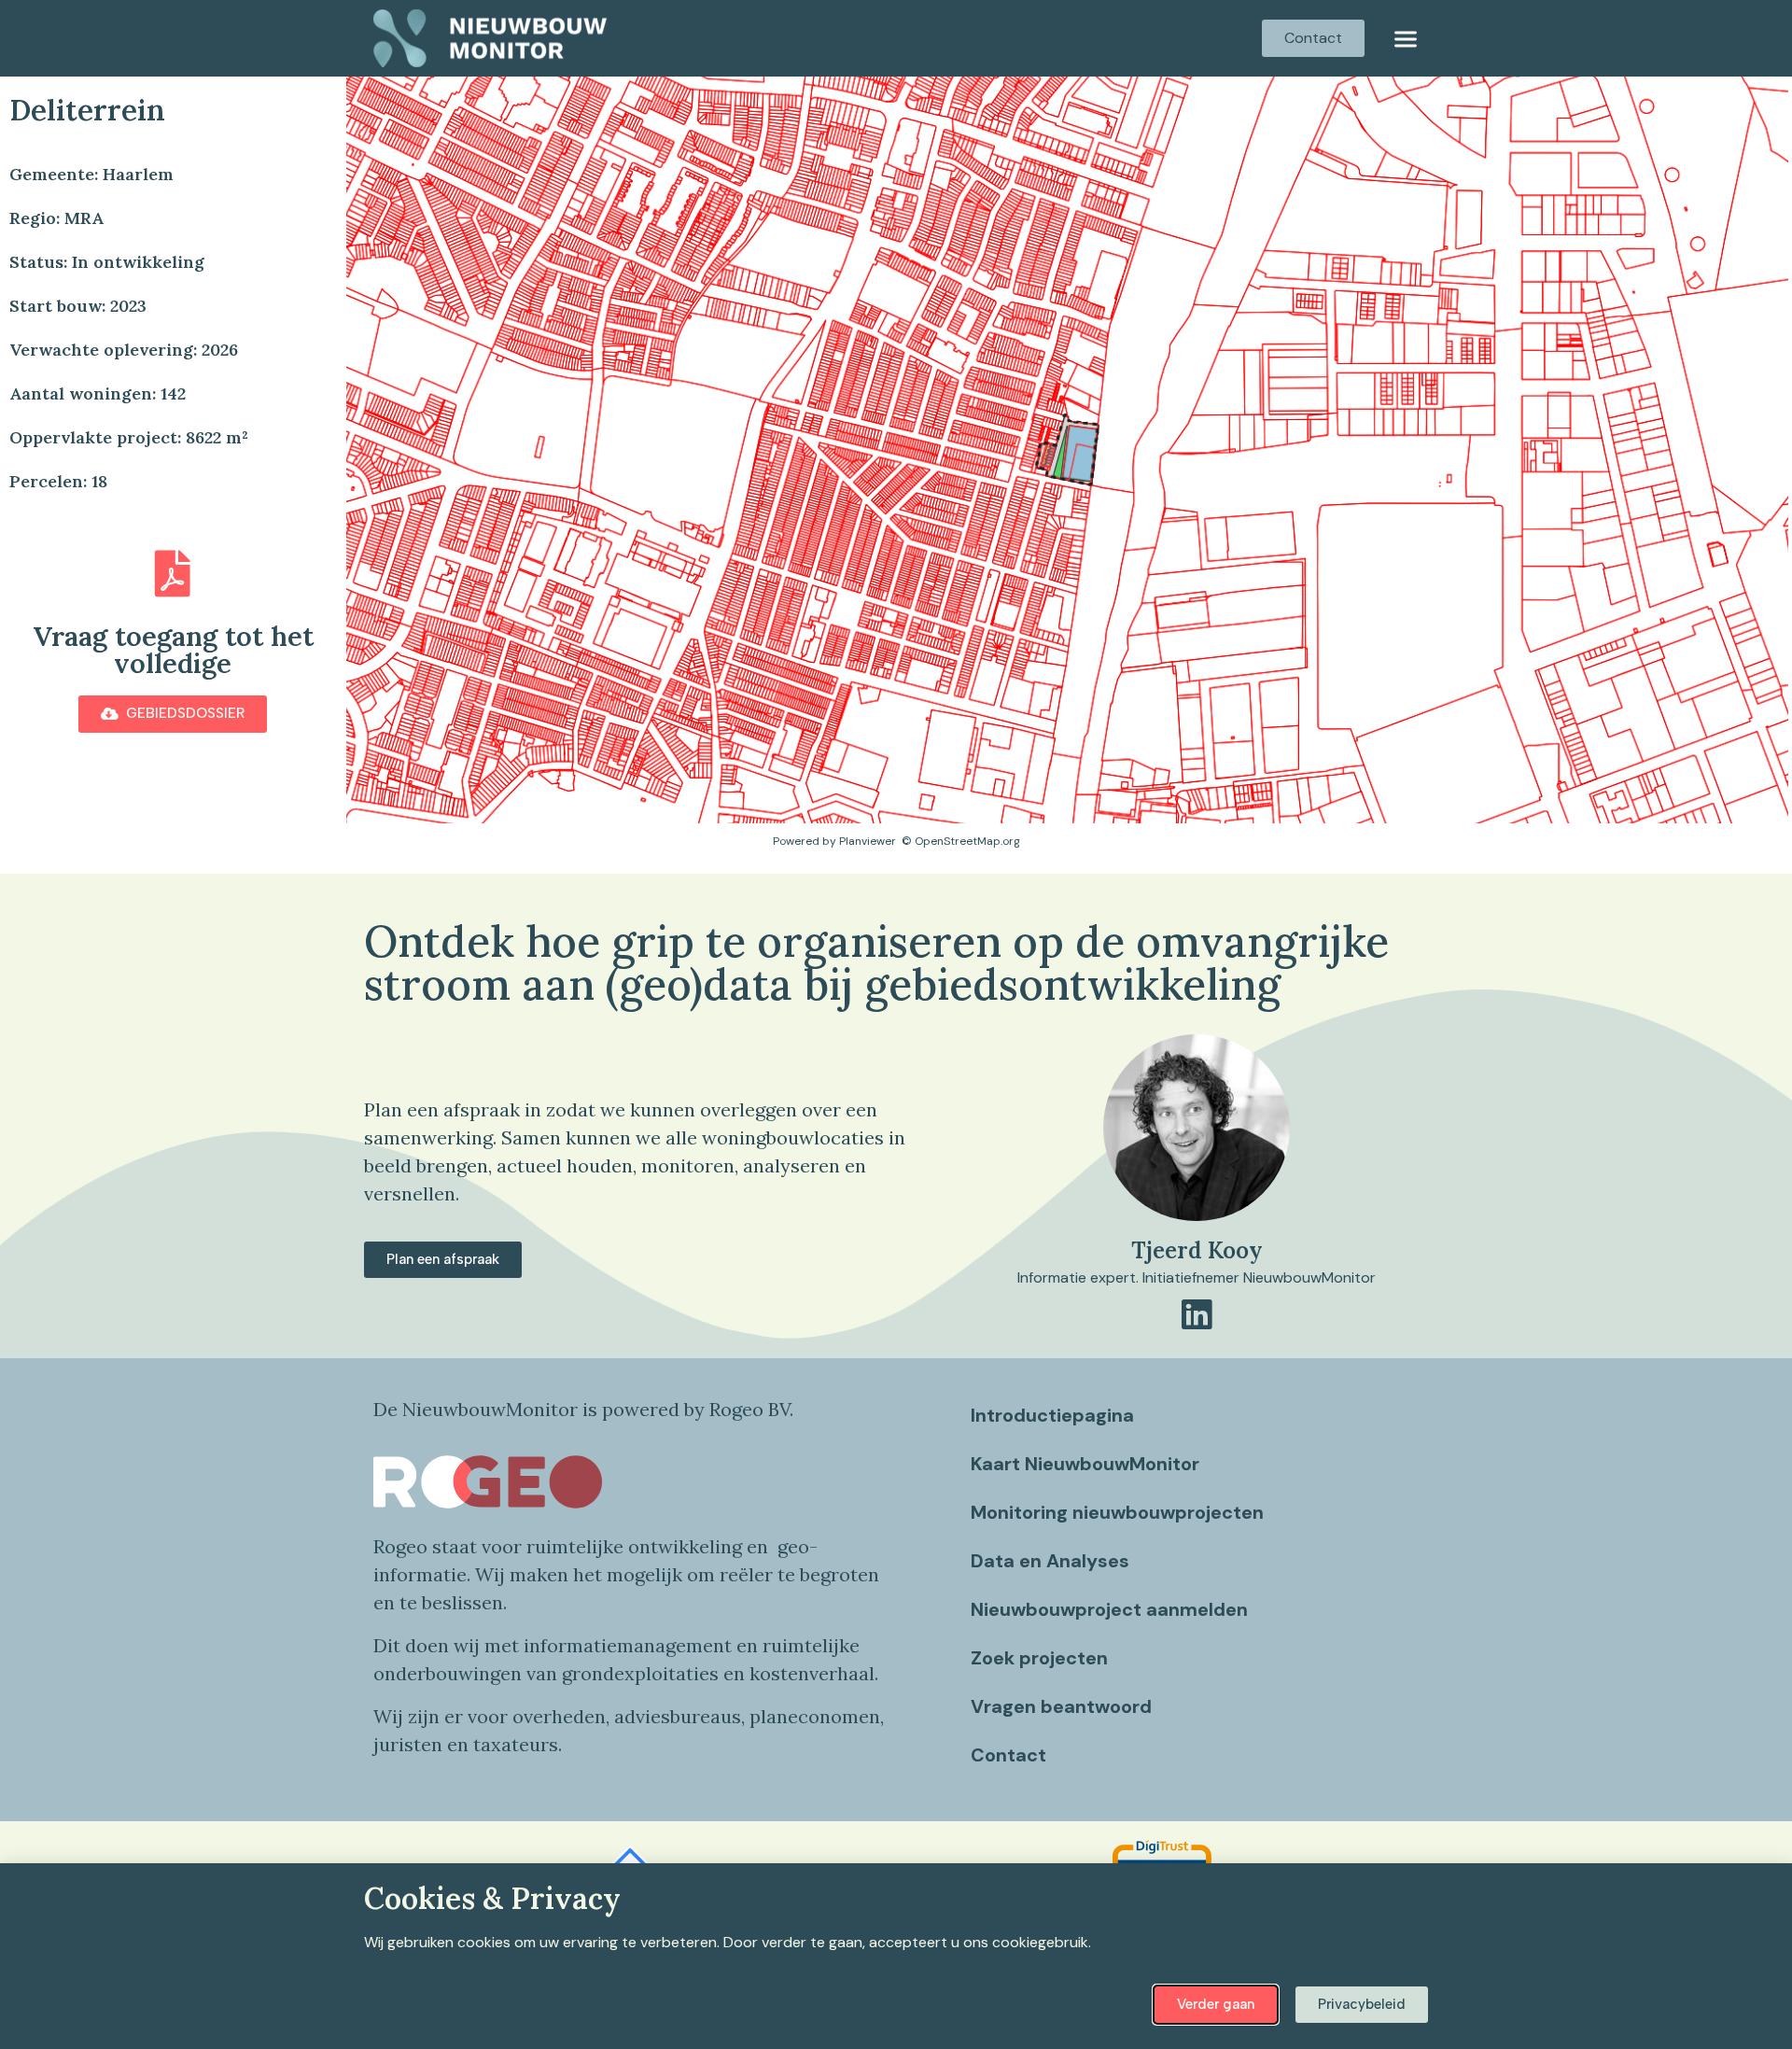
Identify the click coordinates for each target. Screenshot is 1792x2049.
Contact (1008, 1755)
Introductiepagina (1052, 1415)
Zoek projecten (1039, 1658)
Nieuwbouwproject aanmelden (1109, 1609)
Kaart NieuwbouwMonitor (1085, 1464)
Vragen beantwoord (1061, 1706)
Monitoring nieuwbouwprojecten (1117, 1512)
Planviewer (868, 841)
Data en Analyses (1050, 1561)
